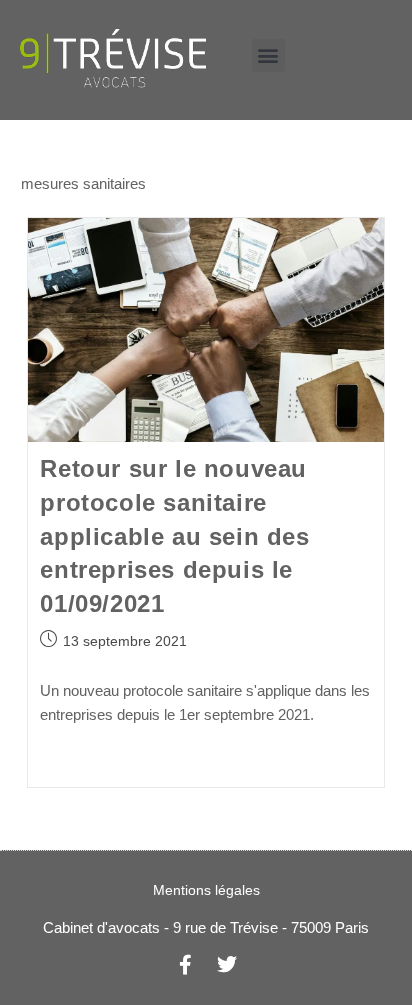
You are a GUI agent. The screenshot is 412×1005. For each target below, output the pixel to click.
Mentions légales (206, 890)
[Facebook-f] (185, 965)
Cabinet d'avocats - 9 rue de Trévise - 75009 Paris (206, 927)
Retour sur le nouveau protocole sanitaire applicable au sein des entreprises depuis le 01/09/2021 (174, 535)
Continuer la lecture (103, 762)
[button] (268, 55)
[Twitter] (227, 965)
